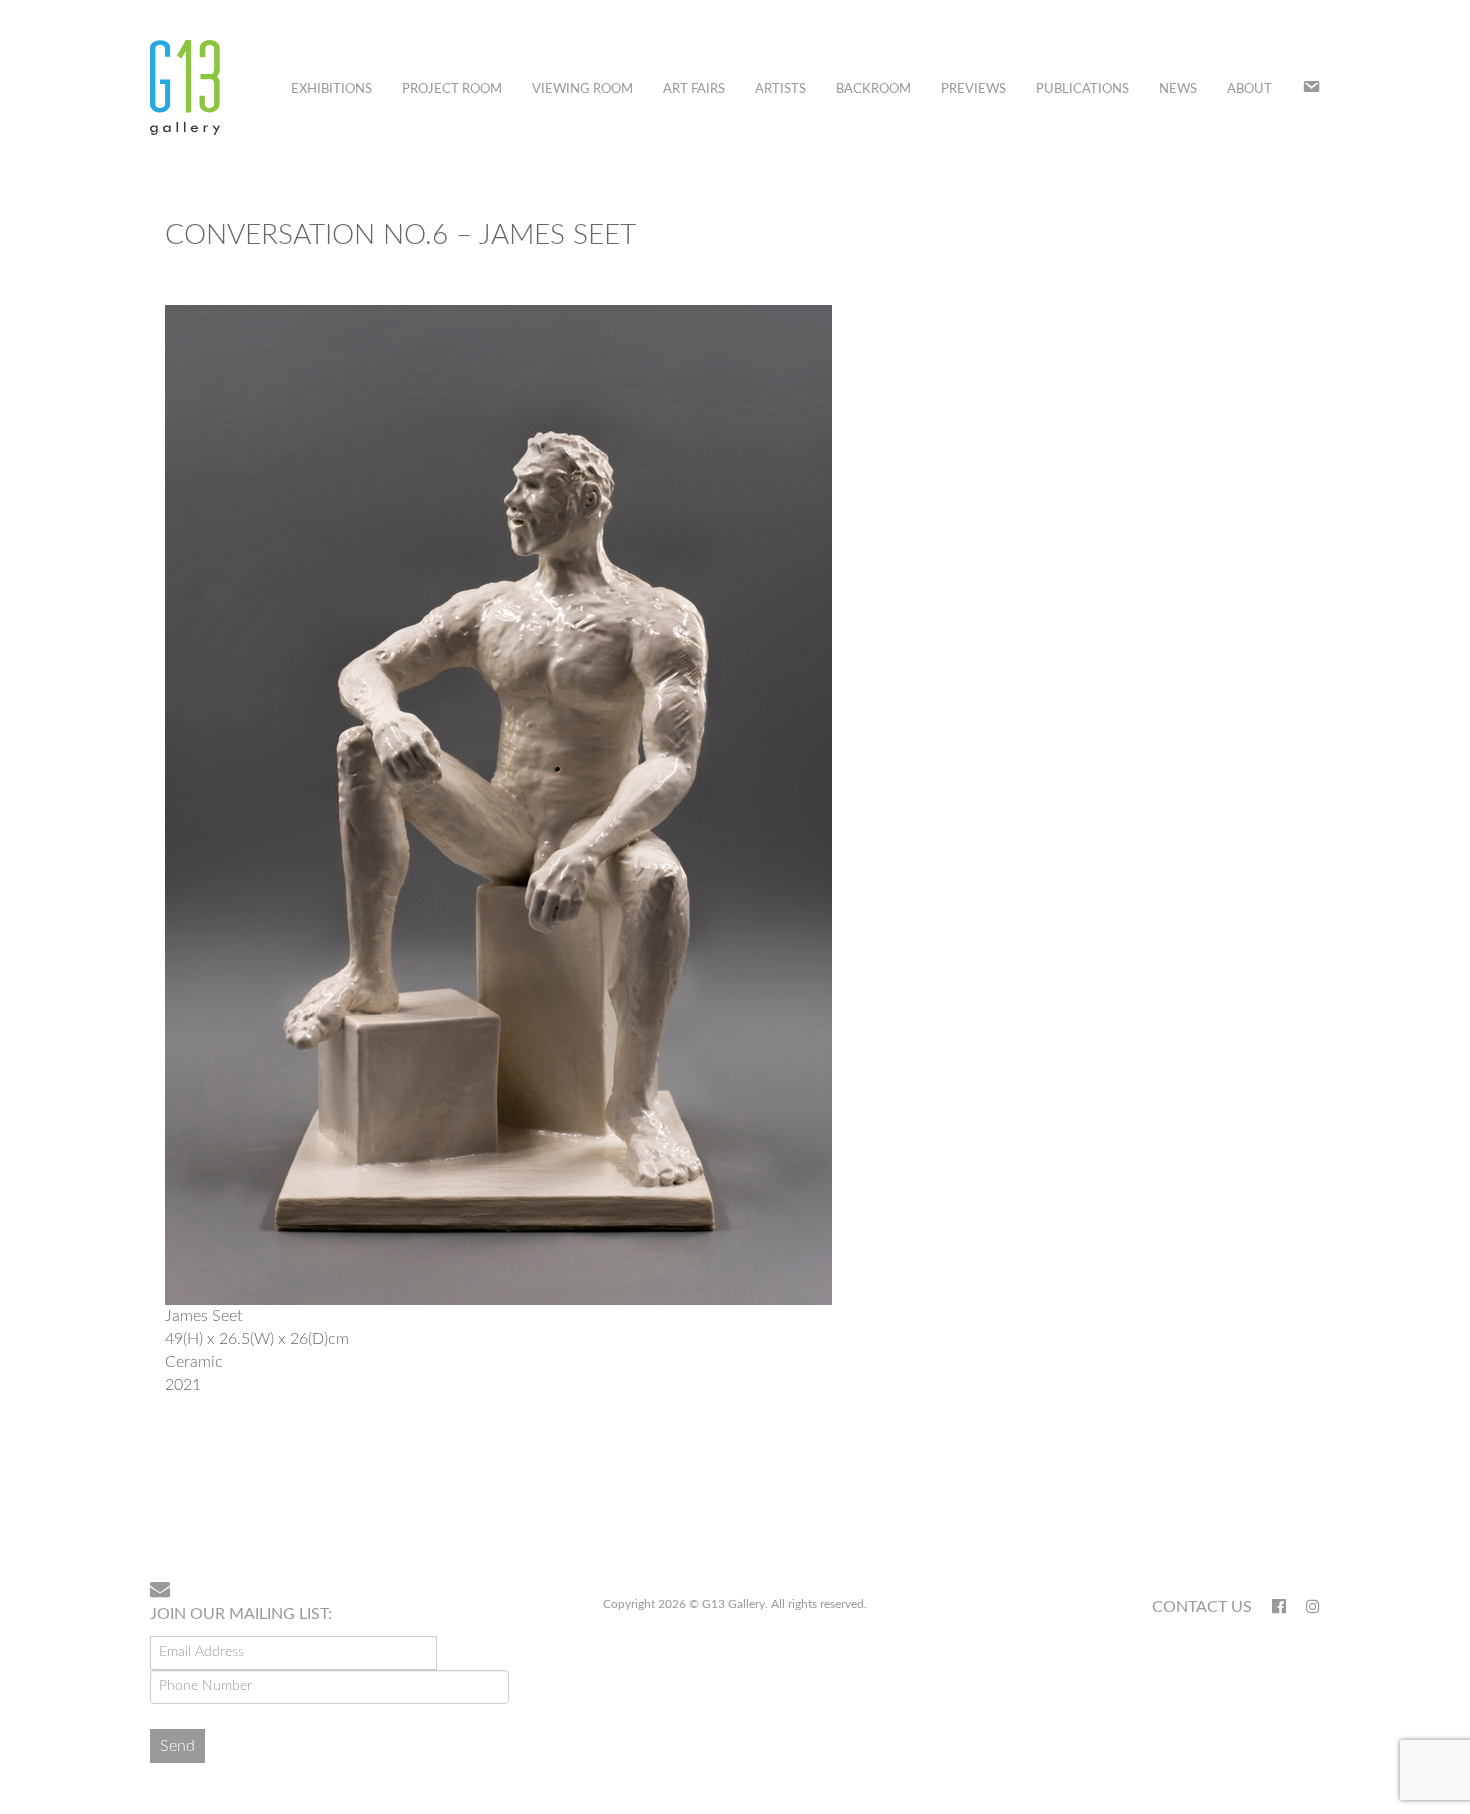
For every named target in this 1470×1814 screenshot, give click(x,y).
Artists (780, 89)
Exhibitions (331, 89)
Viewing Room (582, 89)
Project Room (452, 89)
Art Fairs (694, 89)
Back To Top (1268, 1501)
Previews (973, 89)
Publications (1082, 89)
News (1178, 89)
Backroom (873, 89)
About (1249, 89)
